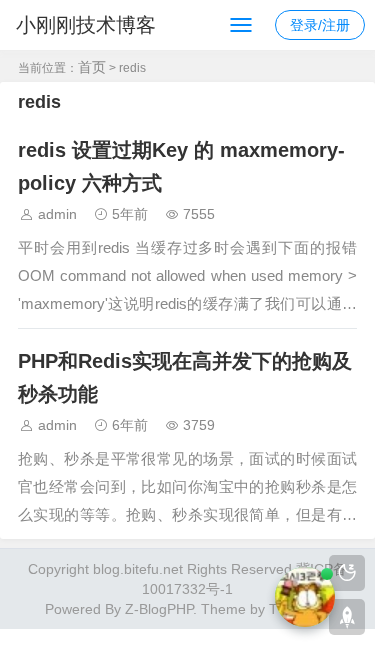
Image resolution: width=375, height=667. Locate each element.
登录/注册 (320, 25)
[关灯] (347, 573)
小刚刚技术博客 (86, 25)
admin (57, 214)
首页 (92, 67)
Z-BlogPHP (159, 609)
